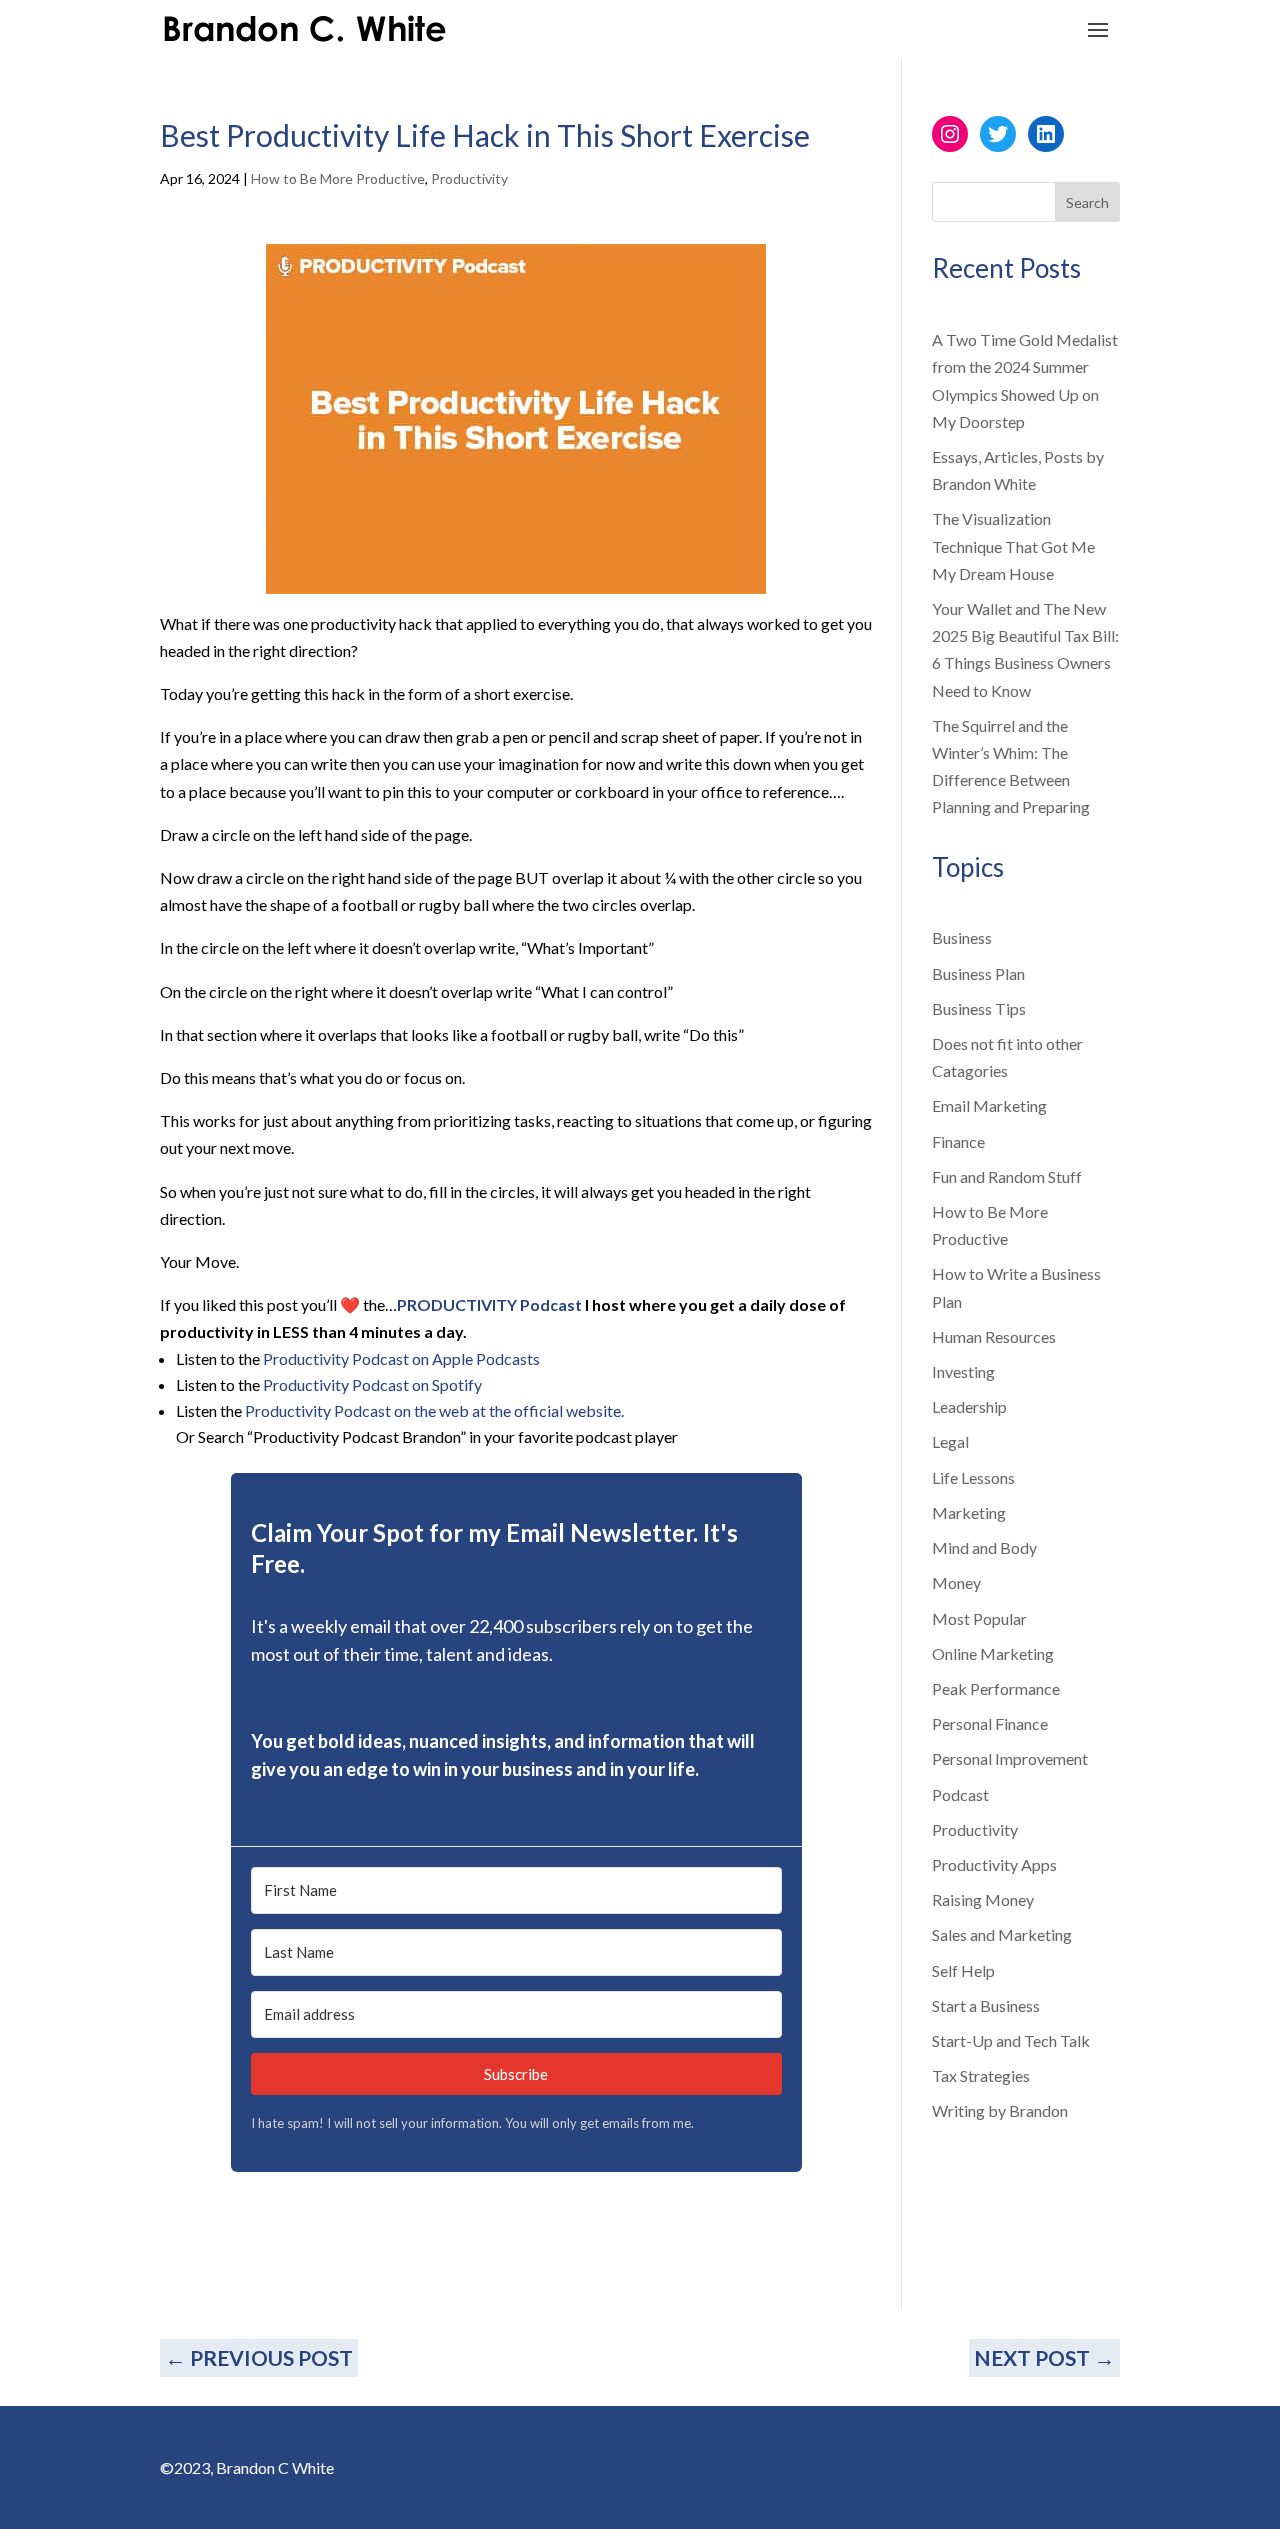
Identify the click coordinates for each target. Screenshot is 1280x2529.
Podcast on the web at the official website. (479, 1410)
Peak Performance (996, 1688)
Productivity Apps (994, 1864)
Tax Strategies (981, 2075)
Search (1087, 202)
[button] (516, 1812)
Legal (950, 1441)
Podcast (960, 1794)
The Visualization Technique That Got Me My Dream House (1013, 545)
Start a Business (986, 2005)
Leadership (969, 1406)
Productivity (469, 178)
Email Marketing (989, 1105)
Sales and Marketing (1002, 1934)
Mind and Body (984, 1547)
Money (956, 1582)
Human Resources (994, 1336)
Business (962, 937)
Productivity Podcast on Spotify (372, 1384)
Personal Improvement (1010, 1758)
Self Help (963, 1970)
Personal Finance (990, 1723)
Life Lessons (973, 1477)
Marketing (969, 1512)
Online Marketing (993, 1653)
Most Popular (979, 1618)
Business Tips (979, 1008)
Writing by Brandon (1000, 2110)
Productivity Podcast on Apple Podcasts (401, 1358)
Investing (963, 1371)
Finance (958, 1141)
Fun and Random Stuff (1007, 1176)
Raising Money (983, 1899)
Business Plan (978, 973)
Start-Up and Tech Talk (1011, 2040)
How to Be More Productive (338, 178)
